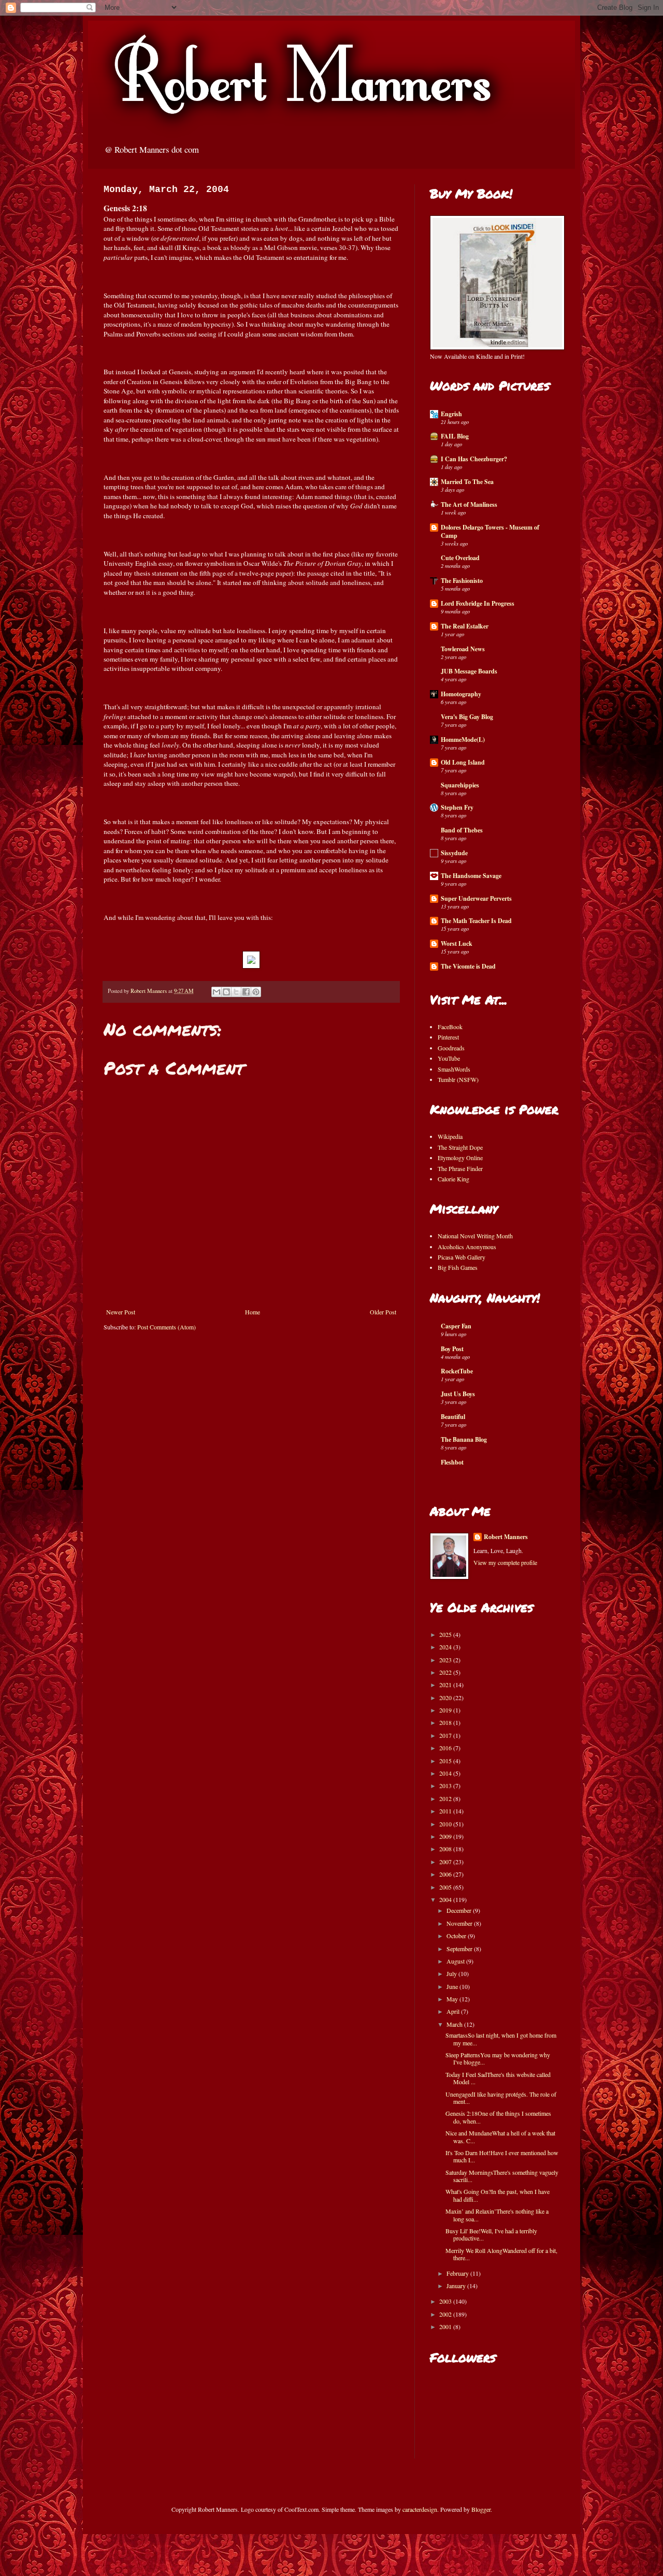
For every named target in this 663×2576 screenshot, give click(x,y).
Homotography (461, 694)
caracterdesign (420, 2509)
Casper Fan (456, 1326)
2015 (446, 1761)
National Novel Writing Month (475, 1236)
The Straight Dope (460, 1147)
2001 (446, 2326)
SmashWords (454, 1069)
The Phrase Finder (460, 1168)
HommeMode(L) (463, 740)
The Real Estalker (465, 626)
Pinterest (448, 1037)
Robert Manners (506, 1537)
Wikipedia (450, 1136)
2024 (446, 1647)
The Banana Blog (464, 1439)
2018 (446, 1722)
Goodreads (451, 1048)
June (453, 1986)
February (458, 2273)
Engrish (451, 414)
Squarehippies (460, 785)
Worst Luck (457, 943)
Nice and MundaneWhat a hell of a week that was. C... (500, 2136)
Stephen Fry (457, 807)
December (460, 1910)
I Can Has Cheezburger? (474, 459)
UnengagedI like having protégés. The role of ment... (501, 2098)
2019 (446, 1710)
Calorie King (453, 1179)
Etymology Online (460, 1158)
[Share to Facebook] (246, 992)
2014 (446, 1773)
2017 (446, 1735)
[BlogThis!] (226, 992)
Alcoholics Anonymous (467, 1247)
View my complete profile (505, 1562)
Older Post (383, 1312)
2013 (446, 1785)
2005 (446, 1887)
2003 (446, 2301)
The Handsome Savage (471, 876)
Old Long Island (463, 762)
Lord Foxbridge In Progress (478, 603)
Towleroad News (463, 649)
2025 (446, 1634)
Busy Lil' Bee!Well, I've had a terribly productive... (491, 2234)
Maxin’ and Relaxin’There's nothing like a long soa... (497, 2215)
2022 (446, 1672)
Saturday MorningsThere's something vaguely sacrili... (502, 2176)
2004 (446, 1899)
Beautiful (453, 1417)
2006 (446, 1874)
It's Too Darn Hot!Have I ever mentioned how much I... (502, 2156)
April (454, 2011)
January (457, 2286)
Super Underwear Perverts (476, 898)
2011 (446, 1811)
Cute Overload (460, 558)
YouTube (449, 1058)
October (457, 1936)
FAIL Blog (455, 436)
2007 (446, 1862)
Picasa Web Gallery (462, 1257)
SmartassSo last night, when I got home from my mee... (501, 2039)
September (460, 1949)
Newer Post (121, 1312)
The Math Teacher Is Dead (476, 921)
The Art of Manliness (469, 504)
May (453, 1999)
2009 (446, 1836)
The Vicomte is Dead (468, 966)
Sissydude (454, 853)
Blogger (481, 2509)
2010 (446, 1824)
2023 (446, 1660)
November (460, 1923)
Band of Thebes (462, 830)
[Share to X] (236, 992)
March (455, 2024)
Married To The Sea (467, 482)
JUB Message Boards (469, 671)
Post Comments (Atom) (167, 1327)
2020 (446, 1697)
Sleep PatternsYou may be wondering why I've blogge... (498, 2058)
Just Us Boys (458, 1394)
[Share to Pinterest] (256, 992)
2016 (446, 1748)
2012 (446, 1798)
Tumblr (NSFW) (458, 1079)
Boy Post (452, 1349)
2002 (446, 2314)
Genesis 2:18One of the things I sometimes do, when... (498, 2117)
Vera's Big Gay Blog (467, 717)
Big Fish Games (458, 1267)
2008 (446, 1849)
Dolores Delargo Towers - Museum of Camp (490, 531)
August (456, 1961)
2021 (446, 1685)
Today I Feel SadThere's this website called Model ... (498, 2078)
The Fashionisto (462, 581)
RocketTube (457, 1371)
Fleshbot (452, 1462)
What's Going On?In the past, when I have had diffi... (498, 2195)
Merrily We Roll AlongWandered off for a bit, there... (501, 2254)
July (452, 1973)
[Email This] (217, 992)
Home (253, 1312)
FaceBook (450, 1027)
